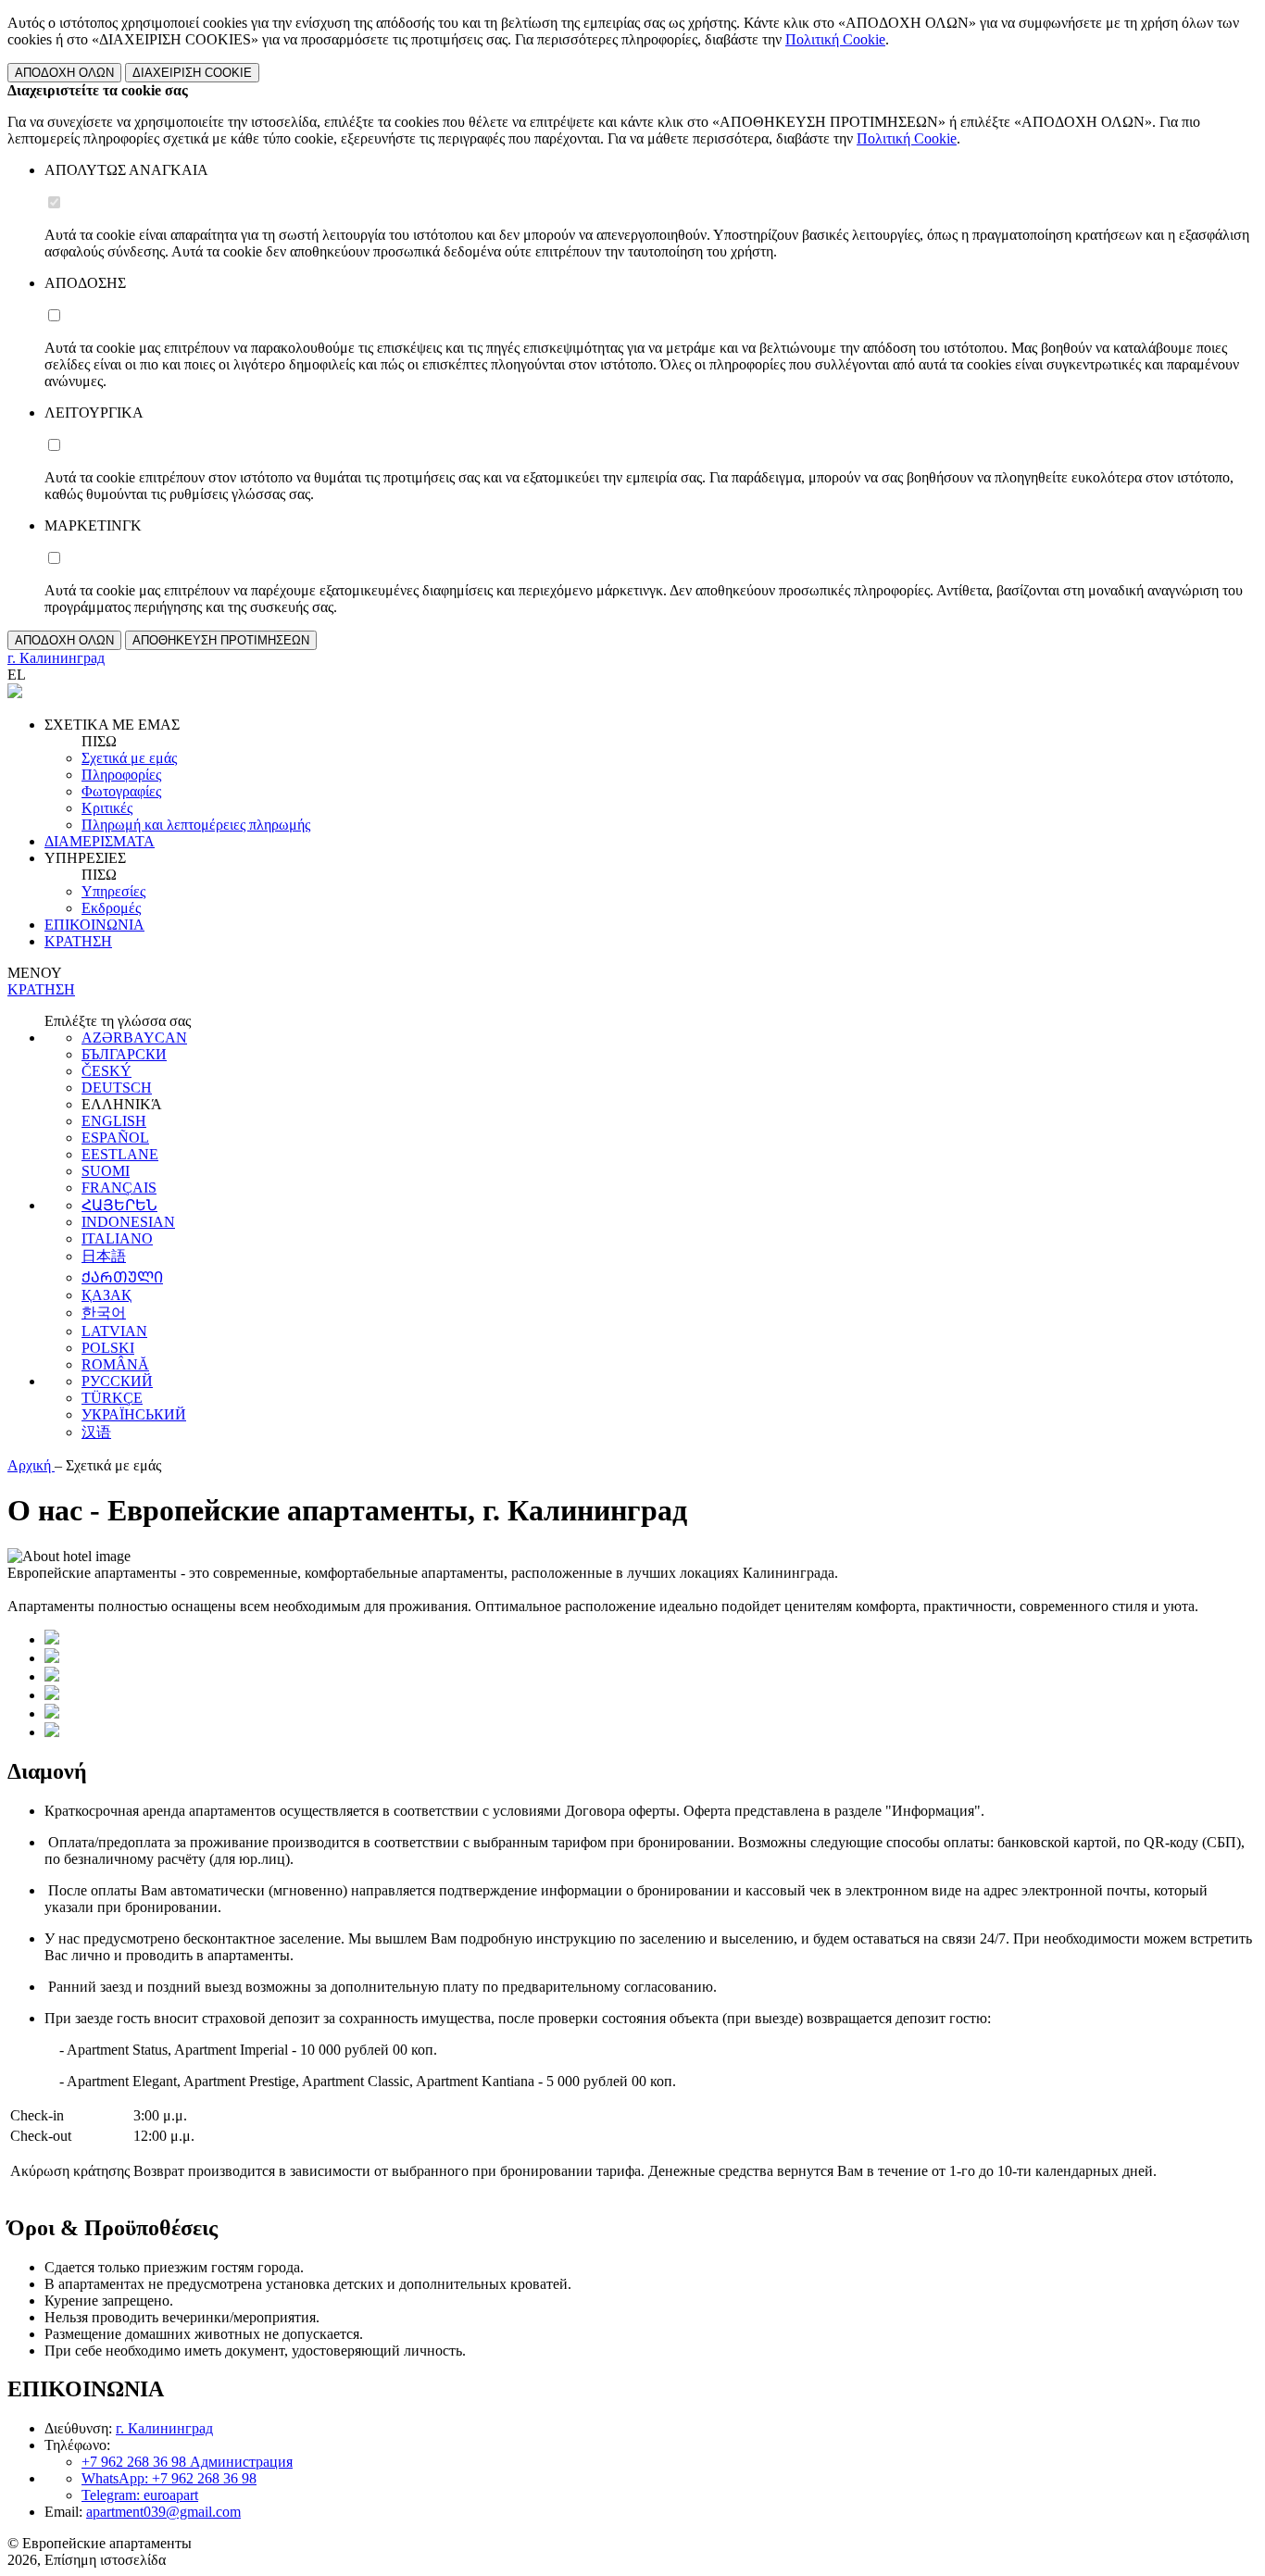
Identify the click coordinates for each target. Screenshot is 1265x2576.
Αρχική (31, 1465)
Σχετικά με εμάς (129, 758)
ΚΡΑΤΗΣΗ (78, 941)
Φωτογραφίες (121, 791)
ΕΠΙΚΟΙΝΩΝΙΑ (94, 925)
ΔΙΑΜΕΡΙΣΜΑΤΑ (100, 841)
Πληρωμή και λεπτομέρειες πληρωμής (196, 825)
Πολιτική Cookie (835, 39)
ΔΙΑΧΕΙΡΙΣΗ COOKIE (192, 73)
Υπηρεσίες (113, 891)
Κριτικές (107, 808)
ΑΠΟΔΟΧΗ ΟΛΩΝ (64, 73)
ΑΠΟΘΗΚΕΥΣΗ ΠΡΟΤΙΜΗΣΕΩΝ (221, 640)
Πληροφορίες (121, 775)
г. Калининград (164, 2428)
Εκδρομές (111, 908)
